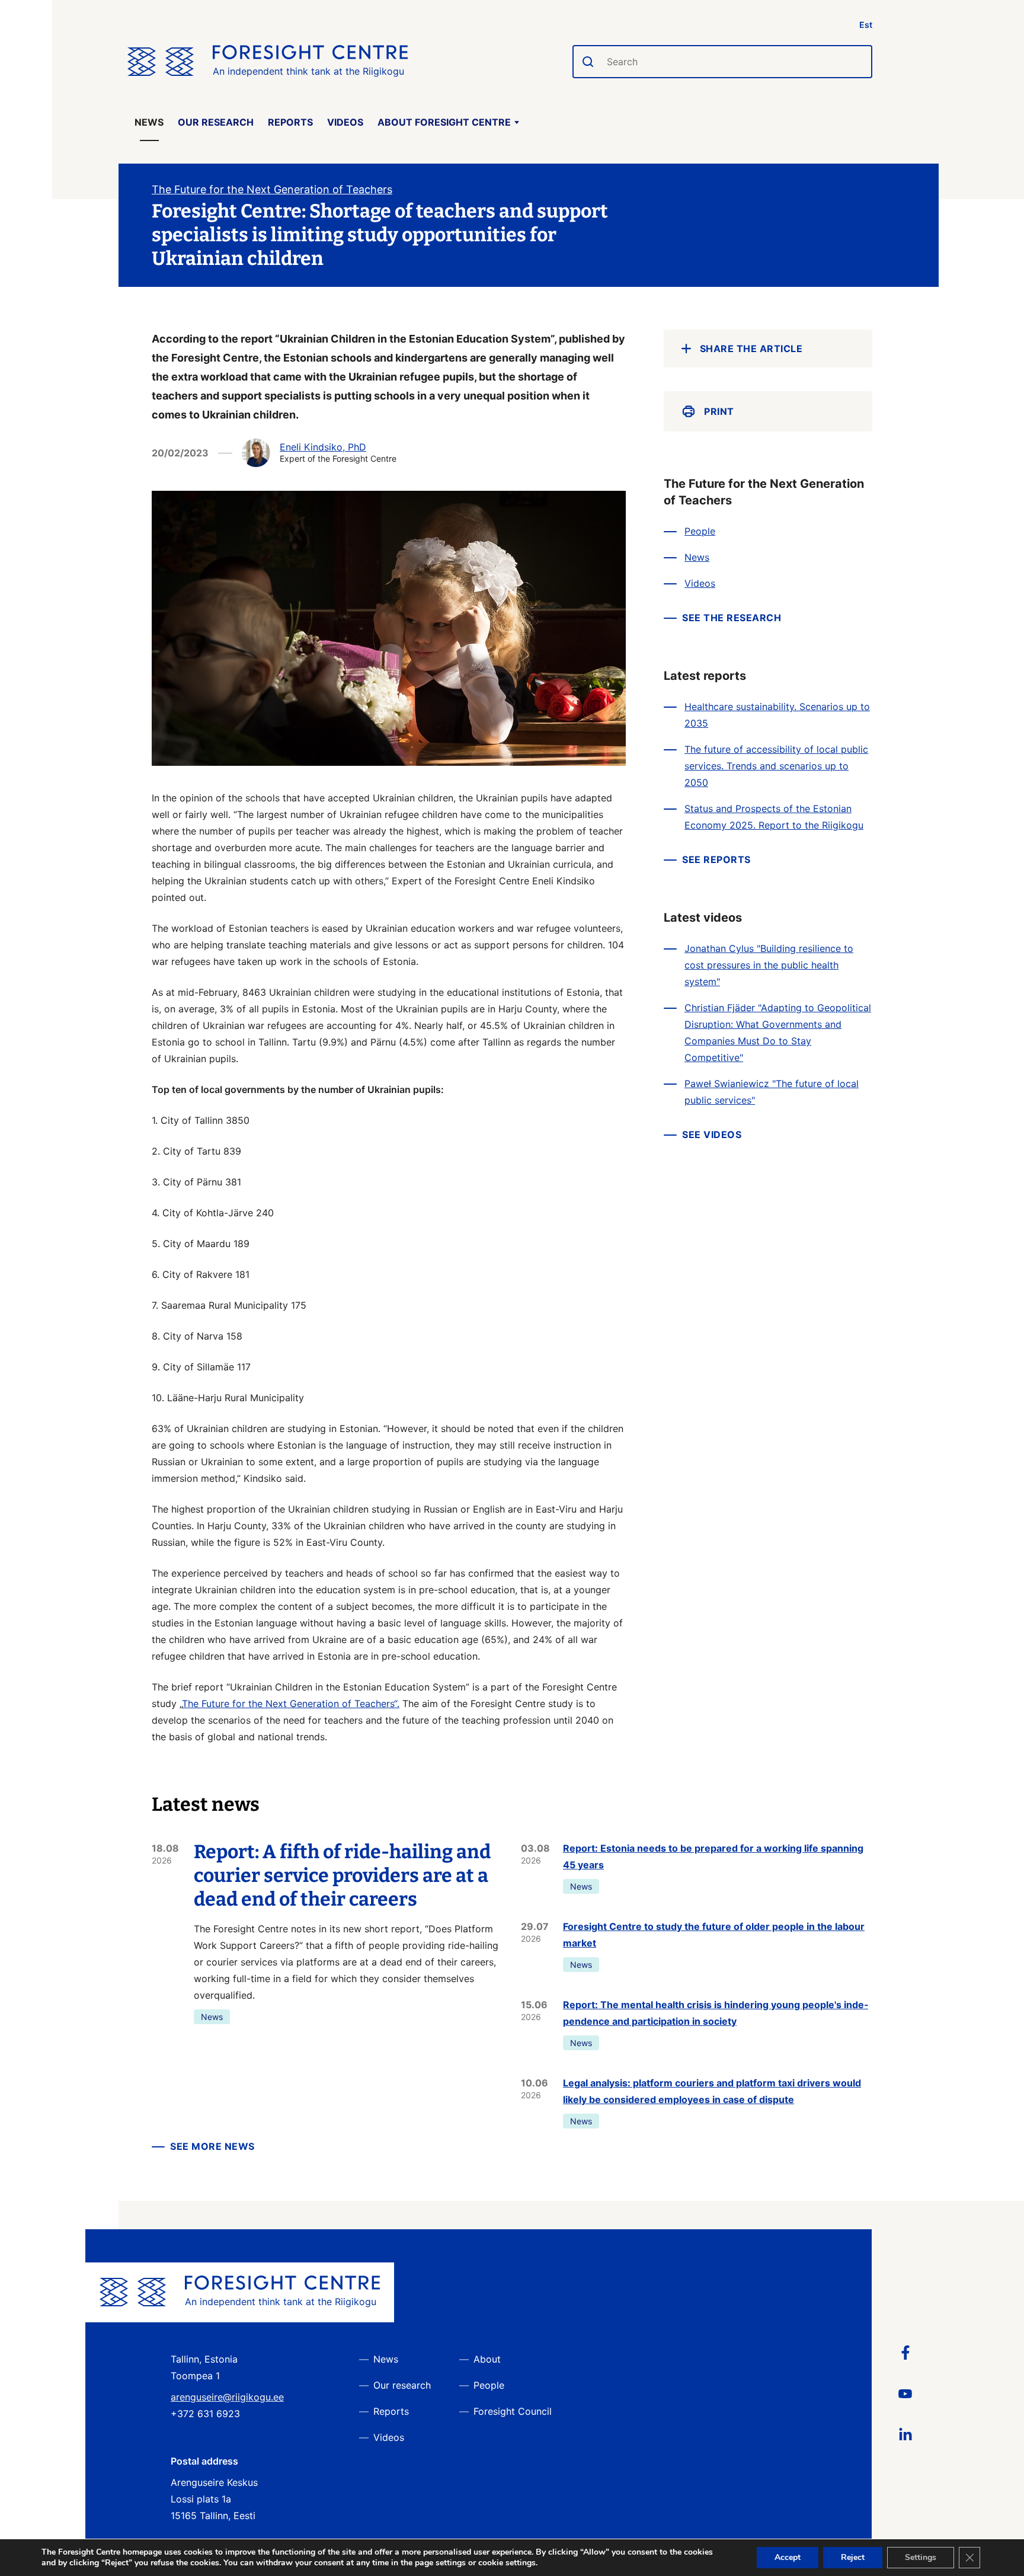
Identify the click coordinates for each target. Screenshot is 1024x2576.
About (487, 2359)
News (149, 122)
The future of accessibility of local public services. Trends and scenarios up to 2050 (776, 766)
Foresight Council (513, 2411)
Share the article (751, 349)
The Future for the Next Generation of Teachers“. (291, 1704)
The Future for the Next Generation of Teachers (272, 189)
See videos (712, 1134)
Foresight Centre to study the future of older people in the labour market (714, 1935)
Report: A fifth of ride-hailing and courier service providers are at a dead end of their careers (342, 1875)
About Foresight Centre (444, 122)
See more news (212, 2146)
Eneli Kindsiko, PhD (323, 447)
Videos (345, 122)
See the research (732, 618)
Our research (402, 2385)
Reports (290, 122)
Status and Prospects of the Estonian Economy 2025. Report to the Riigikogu (774, 817)
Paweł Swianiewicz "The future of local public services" (772, 1092)
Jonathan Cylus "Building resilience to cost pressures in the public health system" (769, 965)
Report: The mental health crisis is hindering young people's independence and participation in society (716, 2013)
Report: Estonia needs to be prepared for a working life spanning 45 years (713, 1856)
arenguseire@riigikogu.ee (227, 2397)
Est (866, 25)
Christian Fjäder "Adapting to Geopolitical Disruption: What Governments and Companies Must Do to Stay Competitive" (778, 1033)
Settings (921, 2557)
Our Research (216, 122)
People (700, 531)
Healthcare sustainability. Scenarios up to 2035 (777, 715)
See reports (716, 859)
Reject (853, 2557)
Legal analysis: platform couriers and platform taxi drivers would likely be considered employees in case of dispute (712, 2091)
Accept (788, 2557)
